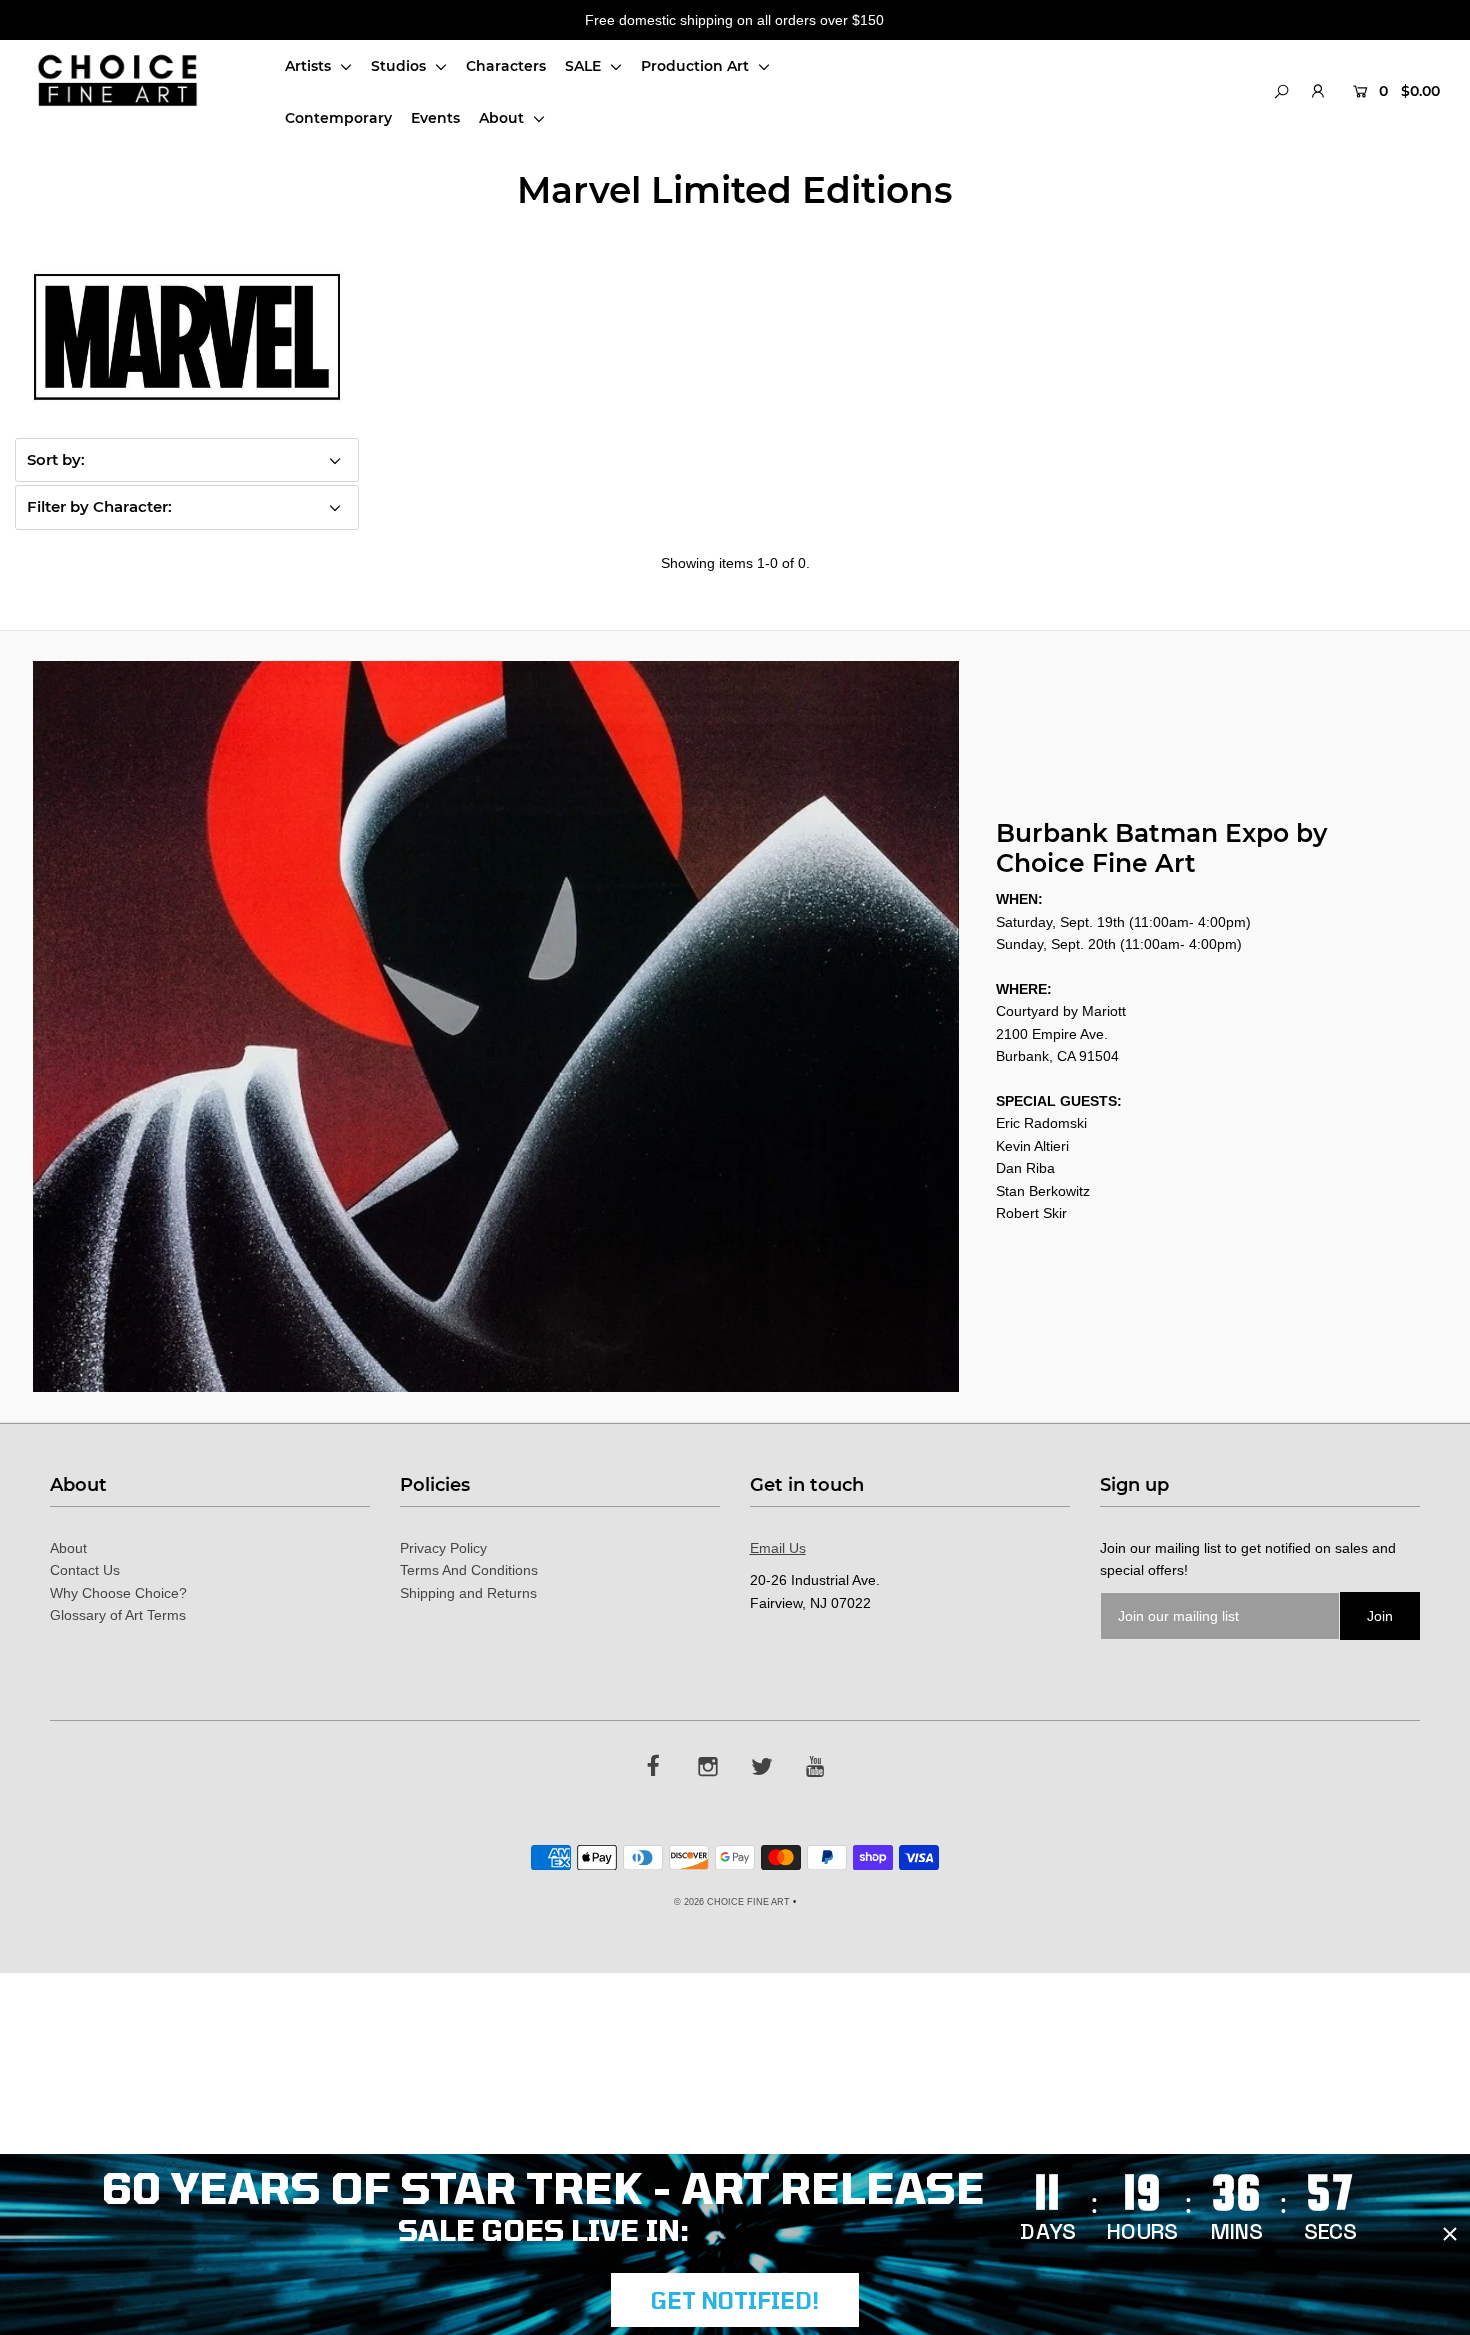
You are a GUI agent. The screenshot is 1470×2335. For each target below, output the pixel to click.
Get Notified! (735, 2300)
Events (435, 118)
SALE (585, 66)
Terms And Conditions (469, 1570)
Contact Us (85, 1570)
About (503, 118)
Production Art (697, 66)
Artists (310, 66)
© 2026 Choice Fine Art (732, 1902)
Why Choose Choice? (118, 1593)
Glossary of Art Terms (118, 1615)
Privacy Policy (443, 1548)
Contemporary (338, 118)
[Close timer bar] (1450, 2234)
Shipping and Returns (468, 1593)
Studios (400, 66)
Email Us (778, 1548)
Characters (506, 66)
